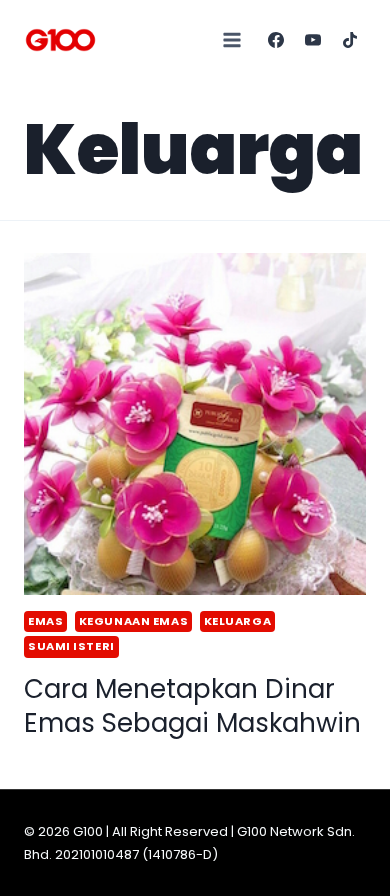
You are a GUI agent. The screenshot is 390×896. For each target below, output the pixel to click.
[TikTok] (350, 40)
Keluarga (237, 621)
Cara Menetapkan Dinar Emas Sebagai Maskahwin (192, 706)
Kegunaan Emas (133, 621)
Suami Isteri (71, 646)
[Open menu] (232, 39)
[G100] (60, 40)
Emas (45, 621)
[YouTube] (313, 40)
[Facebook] (276, 40)
